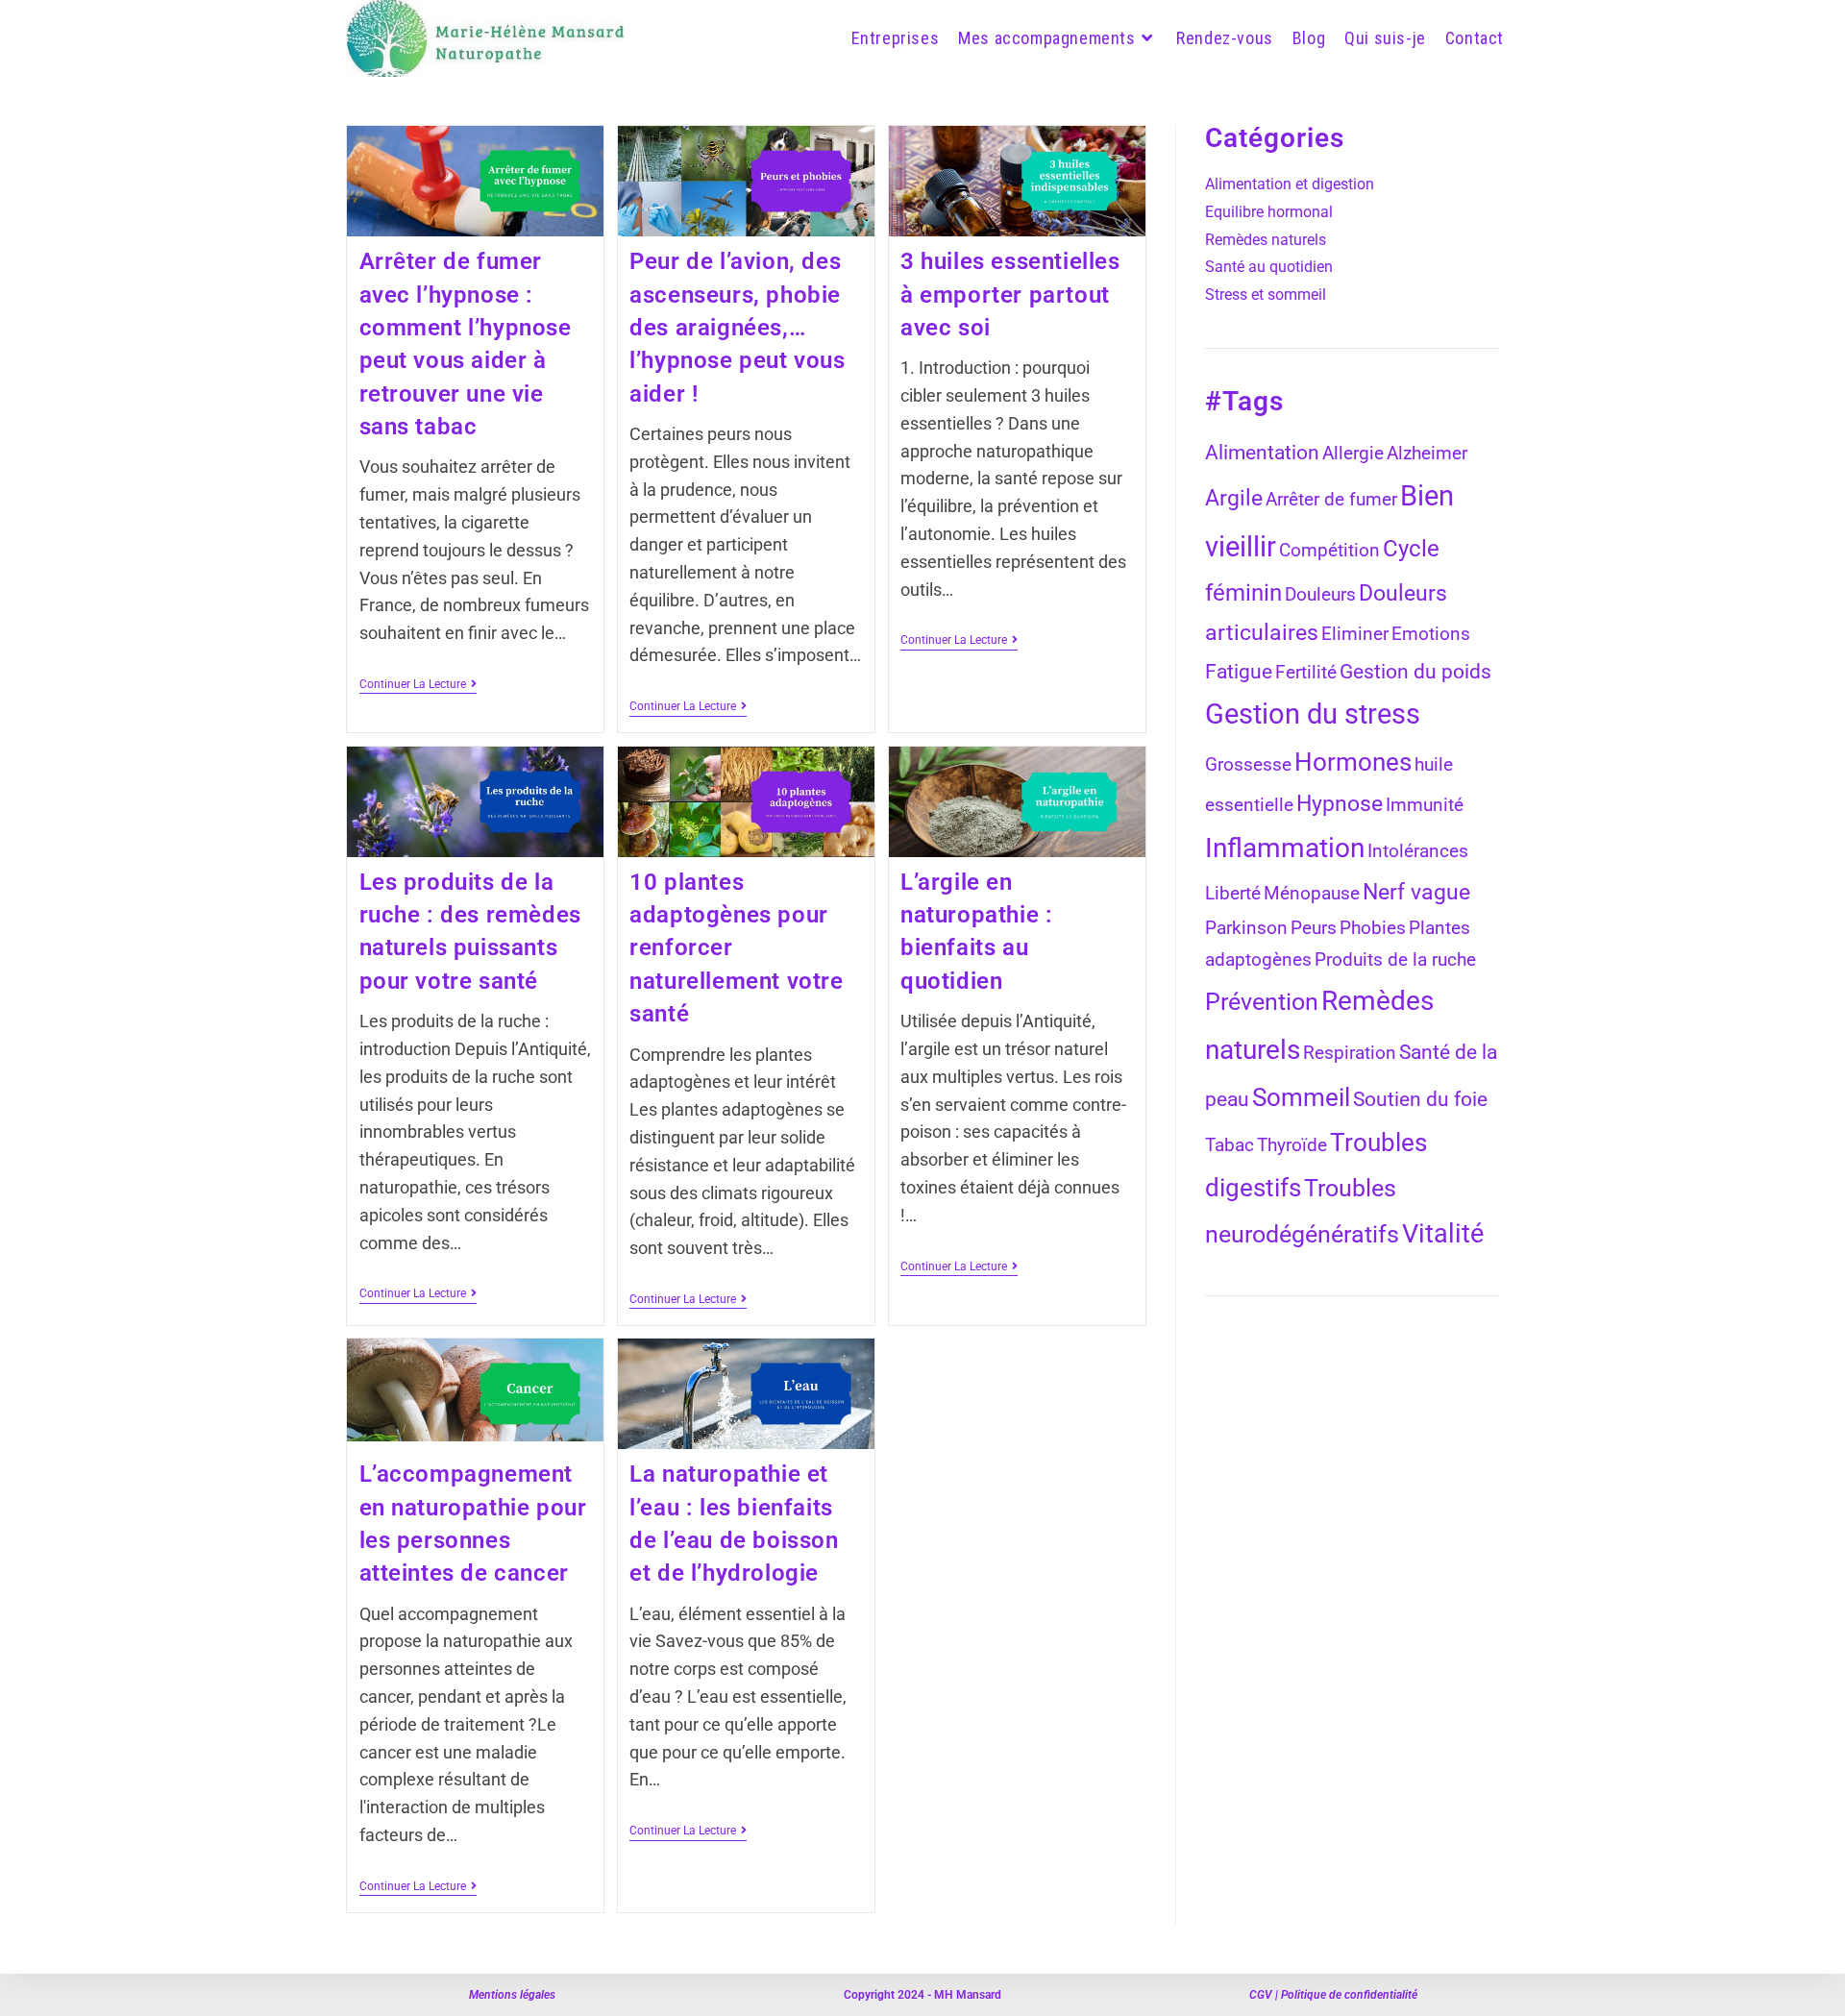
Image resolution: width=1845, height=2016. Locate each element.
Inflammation (1285, 848)
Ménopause (1312, 894)
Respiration (1350, 1053)
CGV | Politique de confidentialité (1333, 1995)
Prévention (1262, 1002)
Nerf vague (1416, 892)
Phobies (1373, 928)
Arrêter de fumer (1331, 500)
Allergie (1353, 454)
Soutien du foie (1420, 1099)
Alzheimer (1427, 454)
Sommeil (1301, 1097)
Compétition (1329, 551)
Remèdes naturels (1266, 240)
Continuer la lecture (418, 684)
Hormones (1353, 762)
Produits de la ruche (1395, 960)
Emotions (1431, 634)
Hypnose (1340, 804)
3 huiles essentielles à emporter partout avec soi (1010, 295)
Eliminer (1355, 634)
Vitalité (1443, 1234)
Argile (1234, 498)
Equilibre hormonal (1269, 212)
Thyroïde (1292, 1145)
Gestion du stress (1313, 714)
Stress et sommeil (1266, 295)
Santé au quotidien (1269, 267)
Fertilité (1306, 673)
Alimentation (1262, 452)
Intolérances (1418, 851)
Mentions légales (512, 1995)
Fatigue (1239, 671)
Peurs (1314, 928)
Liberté (1233, 894)
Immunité (1425, 805)
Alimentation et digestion (1290, 184)
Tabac (1230, 1145)
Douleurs (1320, 595)
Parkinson (1246, 928)
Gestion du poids (1415, 671)
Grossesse (1248, 765)
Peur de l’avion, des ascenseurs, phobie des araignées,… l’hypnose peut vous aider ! (737, 328)
